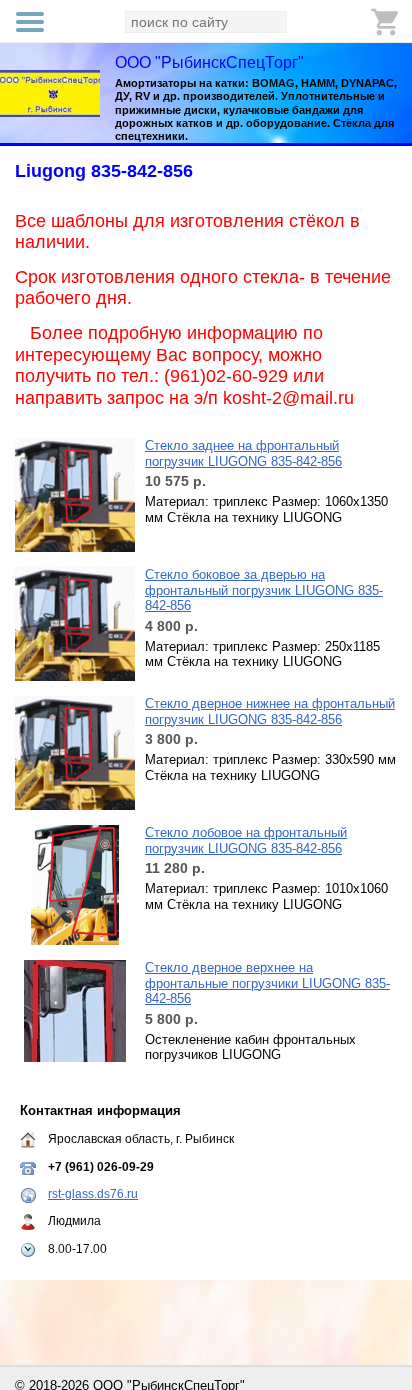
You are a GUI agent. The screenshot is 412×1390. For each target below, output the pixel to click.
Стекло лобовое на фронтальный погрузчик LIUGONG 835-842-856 (246, 840)
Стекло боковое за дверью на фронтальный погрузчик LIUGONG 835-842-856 (264, 590)
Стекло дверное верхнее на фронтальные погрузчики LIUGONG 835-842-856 (267, 983)
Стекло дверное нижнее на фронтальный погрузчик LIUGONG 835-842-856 (270, 711)
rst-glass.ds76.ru (93, 1194)
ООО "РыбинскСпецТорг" (209, 62)
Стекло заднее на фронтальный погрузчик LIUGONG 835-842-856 (243, 453)
